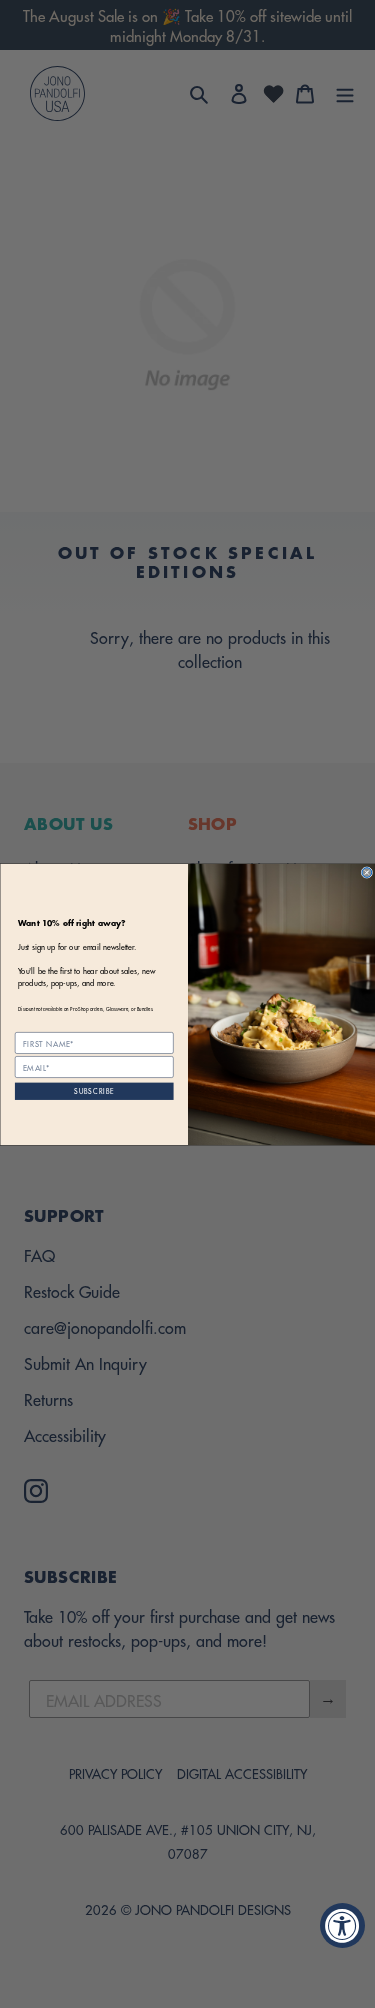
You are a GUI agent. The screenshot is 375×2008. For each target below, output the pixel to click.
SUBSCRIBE (94, 1090)
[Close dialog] (367, 872)
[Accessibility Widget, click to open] (342, 1925)
